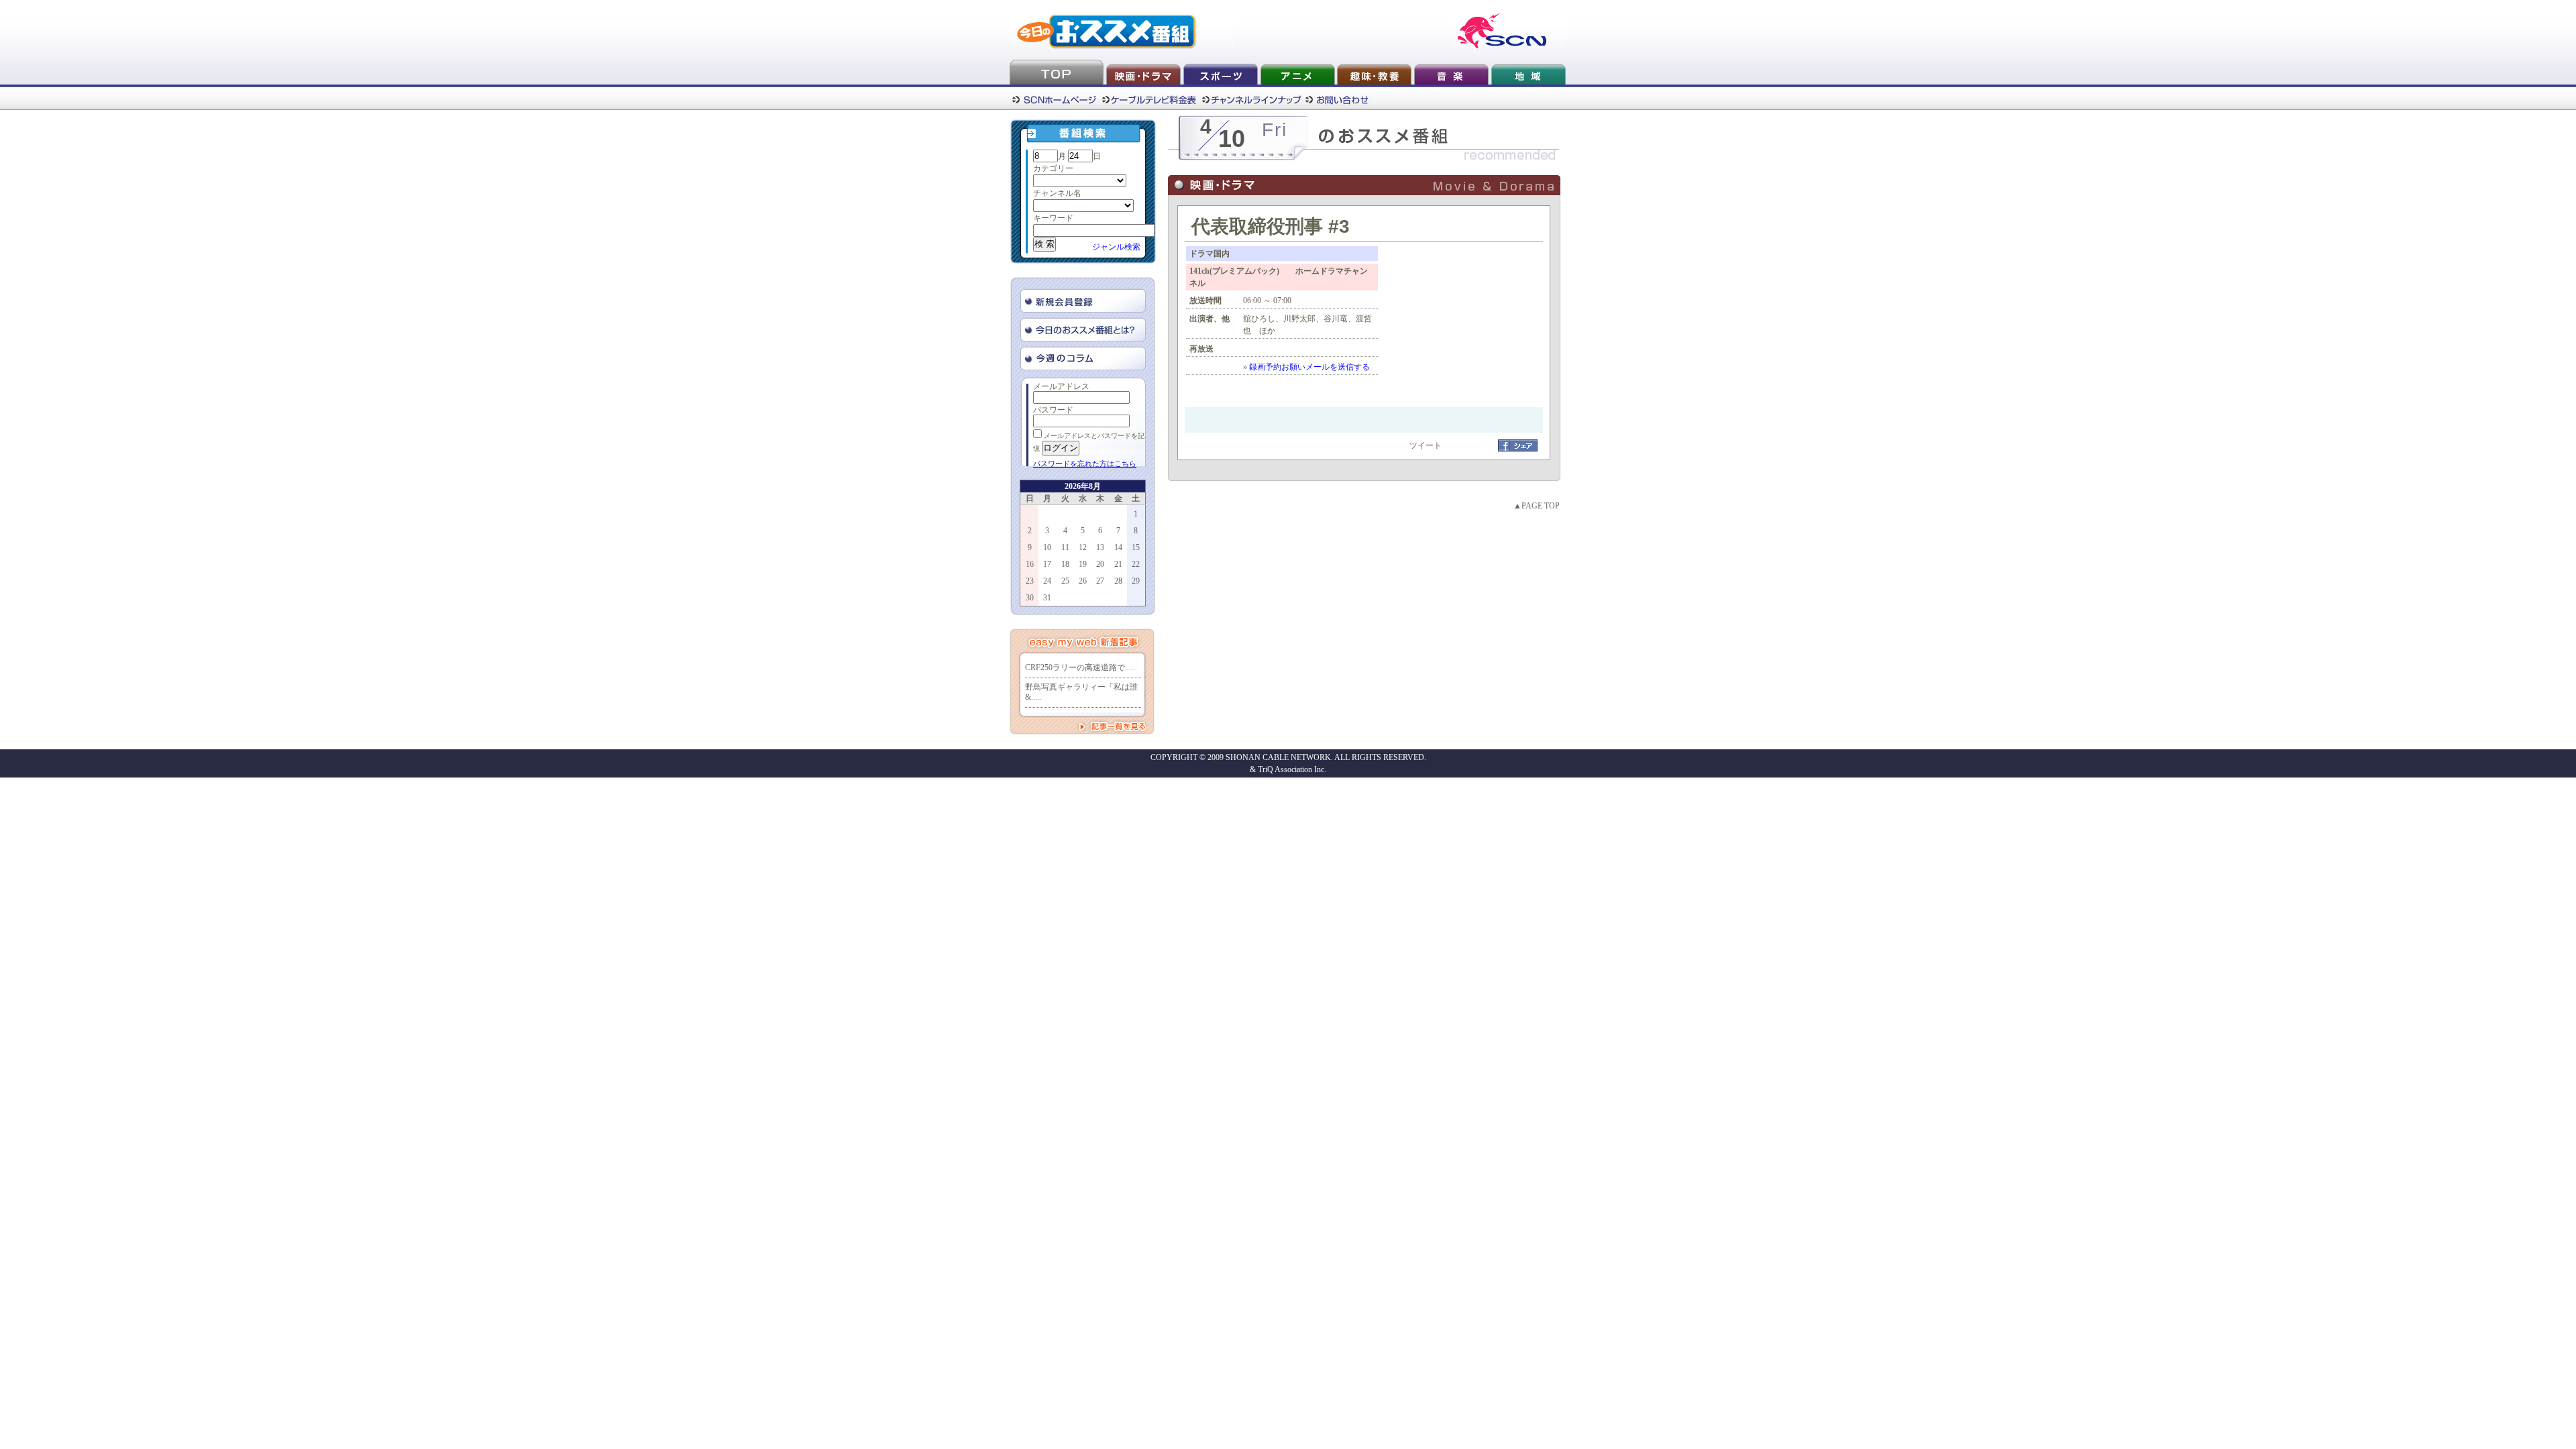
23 (1030, 581)
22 (1136, 564)
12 (1083, 547)
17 (1047, 564)
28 (1118, 581)
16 (1030, 564)
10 (1047, 547)
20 (1100, 564)
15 (1136, 547)
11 (1065, 547)
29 (1136, 581)
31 (1047, 598)
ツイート (1426, 445)
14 (1118, 547)
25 (1065, 581)
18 (1065, 564)
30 (1030, 598)
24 (1047, 581)
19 (1083, 564)
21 (1118, 564)
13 (1100, 547)
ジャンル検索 (1116, 247)
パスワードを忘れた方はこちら (1085, 464)
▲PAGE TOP (1537, 506)
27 (1100, 581)
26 (1083, 581)
